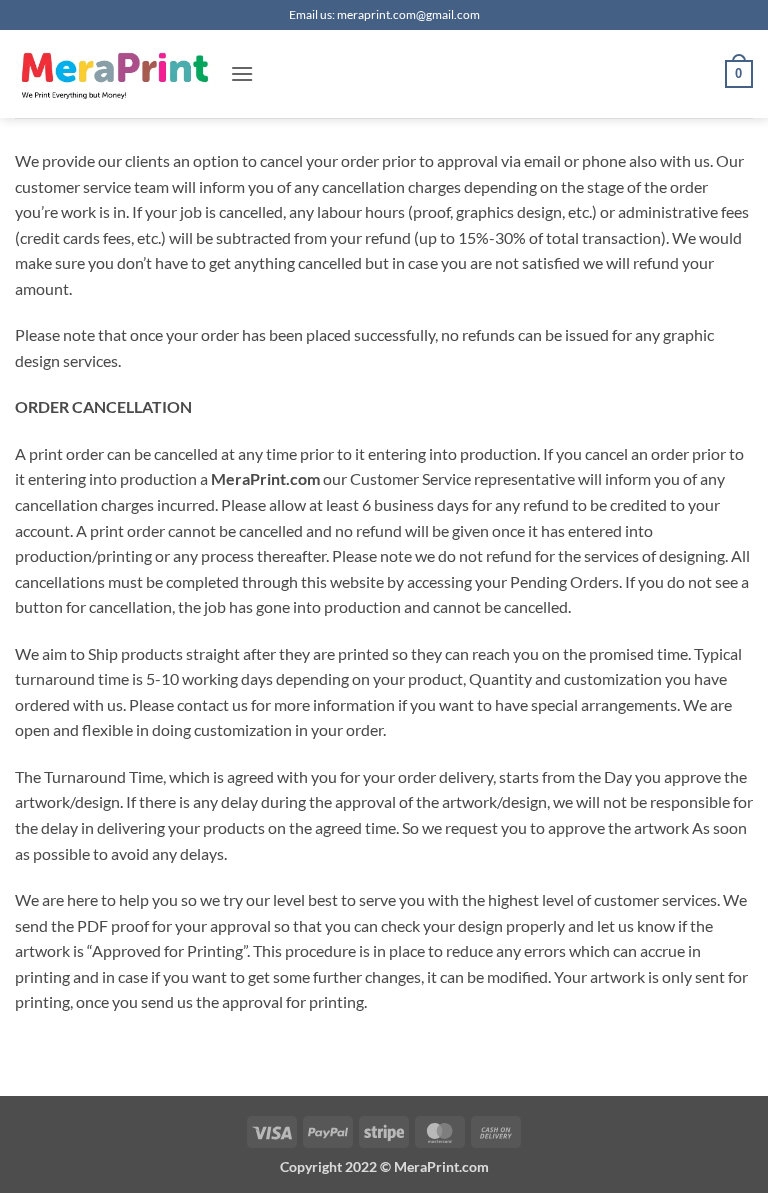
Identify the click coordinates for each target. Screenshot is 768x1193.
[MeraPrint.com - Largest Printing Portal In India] (115, 74)
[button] (242, 73)
